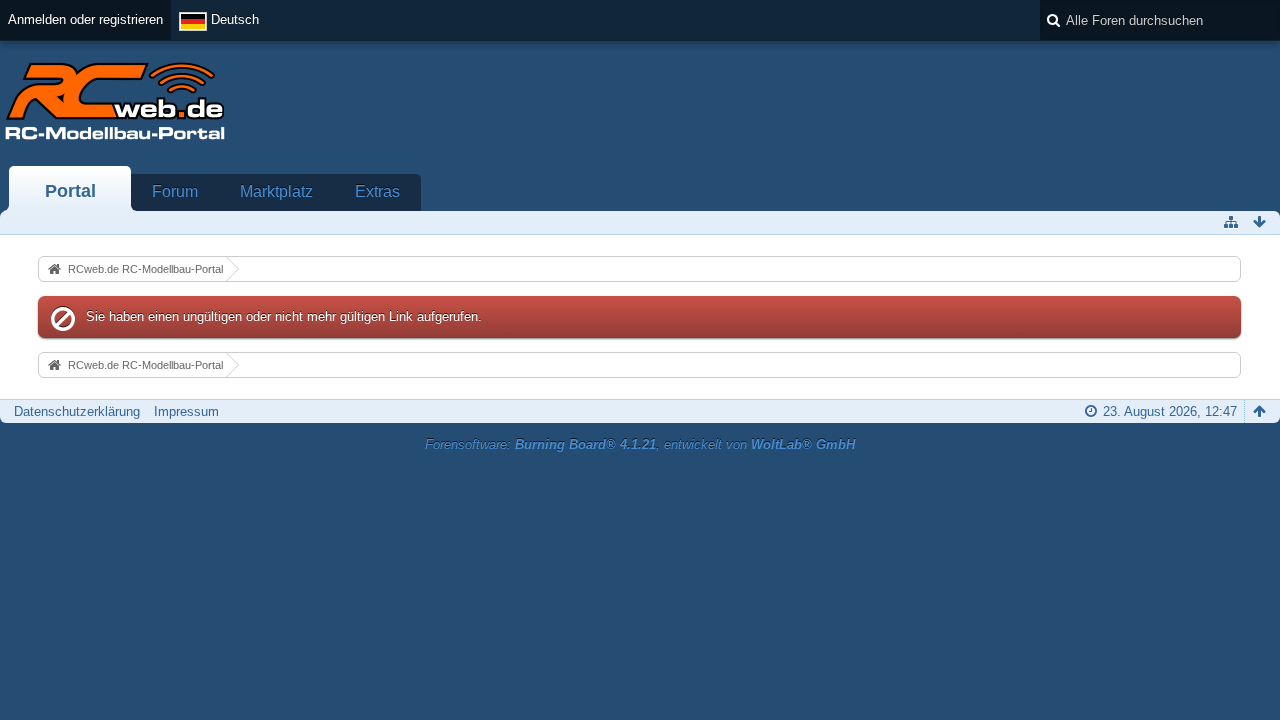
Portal (70, 191)
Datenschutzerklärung (77, 411)
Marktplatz (276, 191)
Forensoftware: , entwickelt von (640, 444)
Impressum (186, 411)
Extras (377, 191)
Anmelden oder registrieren (85, 19)
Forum (175, 191)
